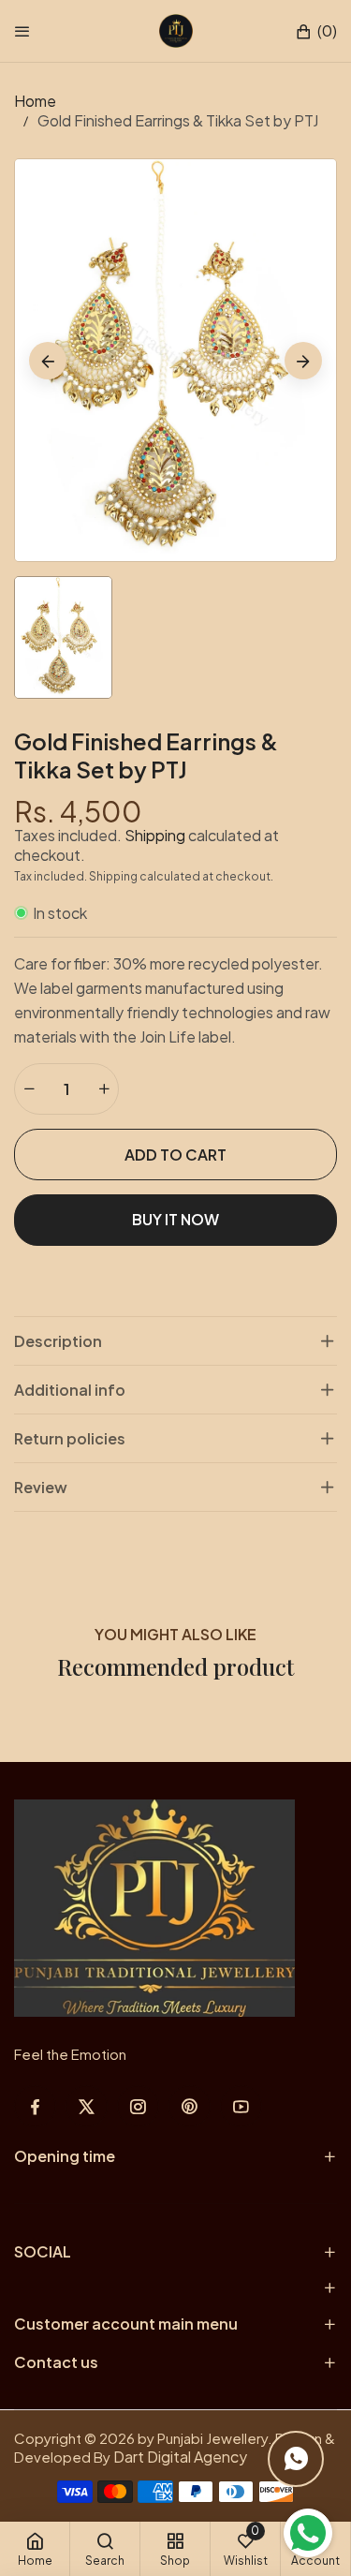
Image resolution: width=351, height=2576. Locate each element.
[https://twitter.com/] (87, 2106)
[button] (316, 31)
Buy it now (175, 1219)
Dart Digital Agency (180, 2457)
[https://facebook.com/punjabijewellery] (35, 2106)
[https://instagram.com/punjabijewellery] (138, 2106)
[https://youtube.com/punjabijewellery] (241, 2106)
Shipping (155, 835)
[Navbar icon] (22, 31)
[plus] (104, 1089)
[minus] (29, 1089)
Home (35, 101)
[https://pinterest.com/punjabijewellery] (190, 2106)
